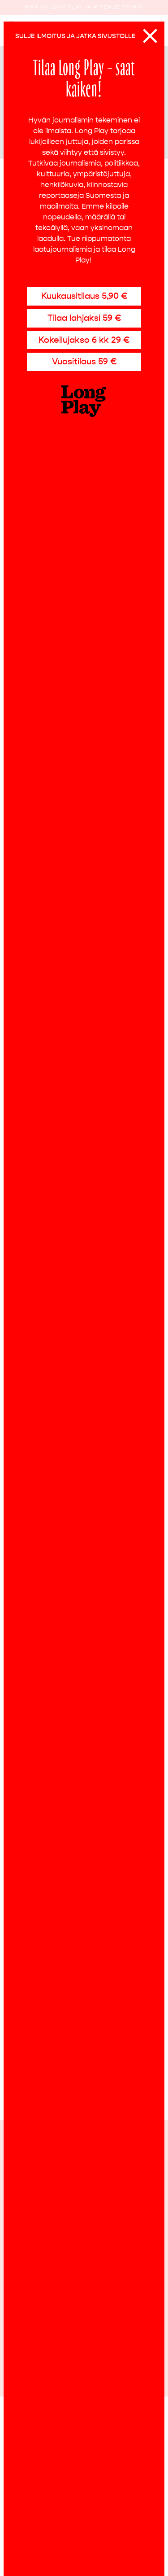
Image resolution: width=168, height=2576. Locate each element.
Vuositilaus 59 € (84, 361)
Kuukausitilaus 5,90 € (84, 296)
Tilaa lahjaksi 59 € (84, 318)
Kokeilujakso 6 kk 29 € (84, 340)
